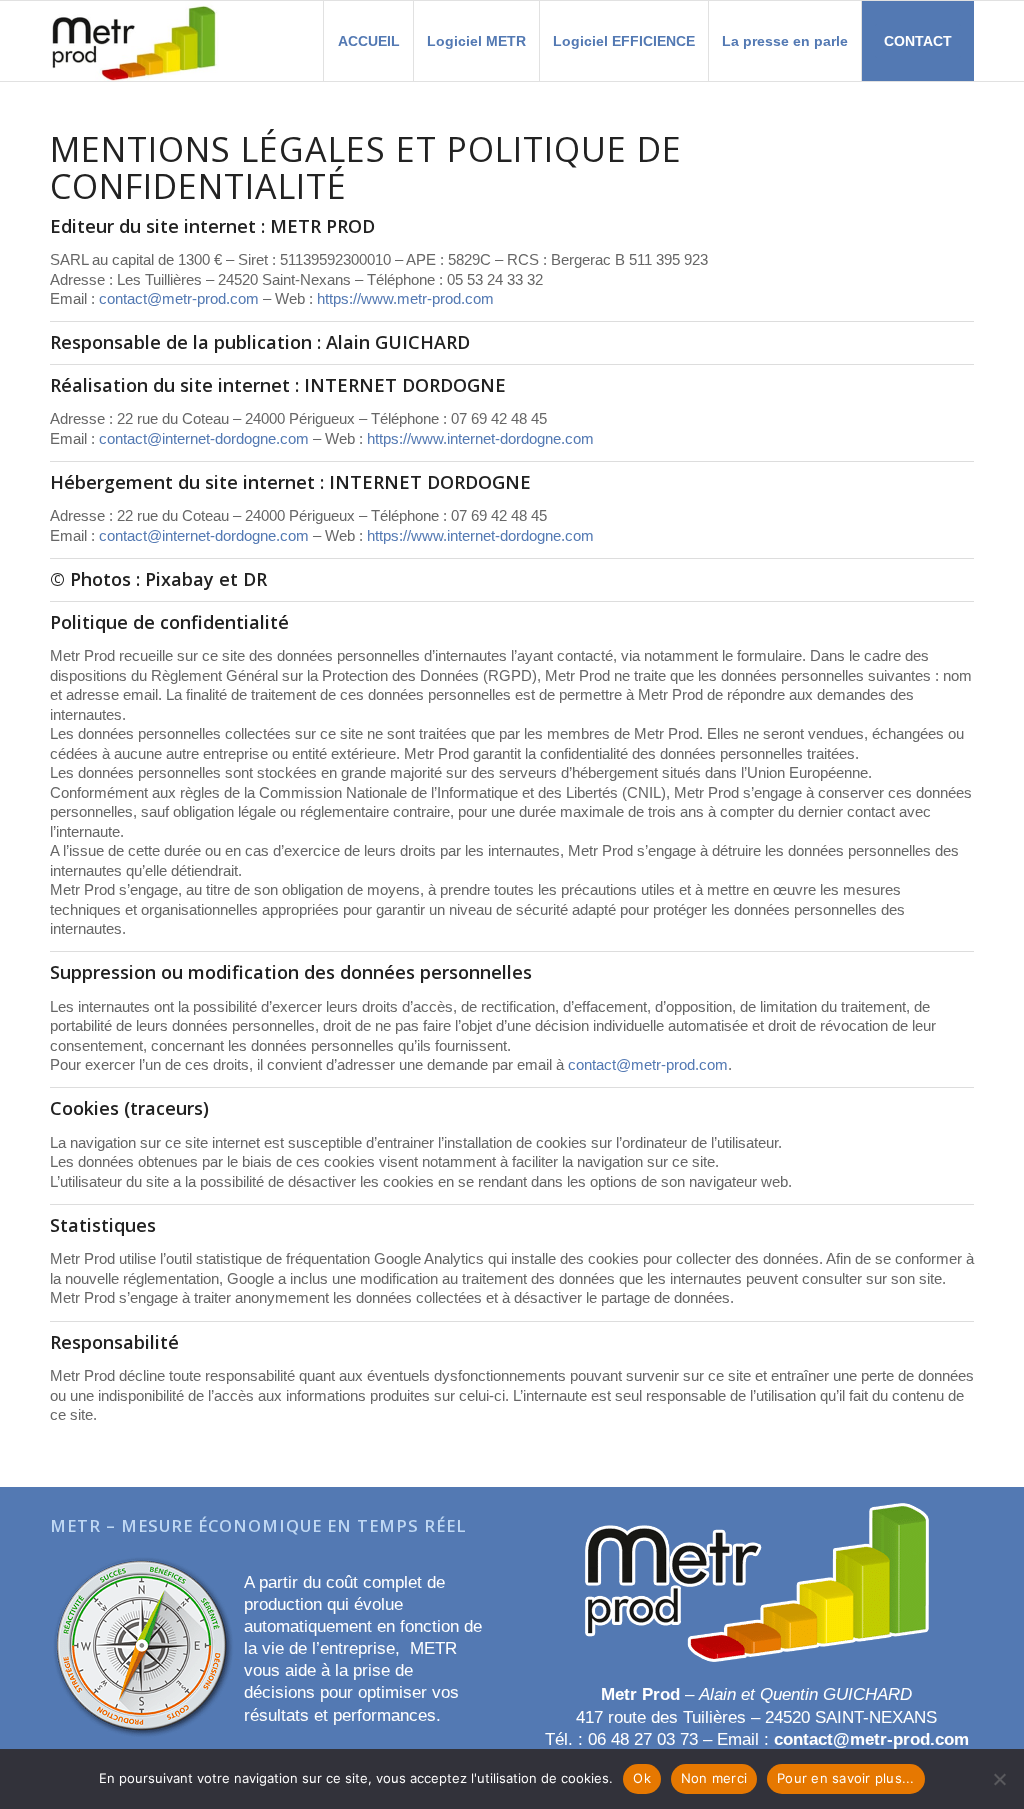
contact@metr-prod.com (179, 298)
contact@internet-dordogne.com (204, 438)
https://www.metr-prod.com (405, 298)
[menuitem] (368, 41)
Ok (642, 1778)
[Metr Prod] (134, 41)
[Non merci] (999, 1779)
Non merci (714, 1778)
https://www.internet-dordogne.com (480, 438)
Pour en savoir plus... (846, 1778)
